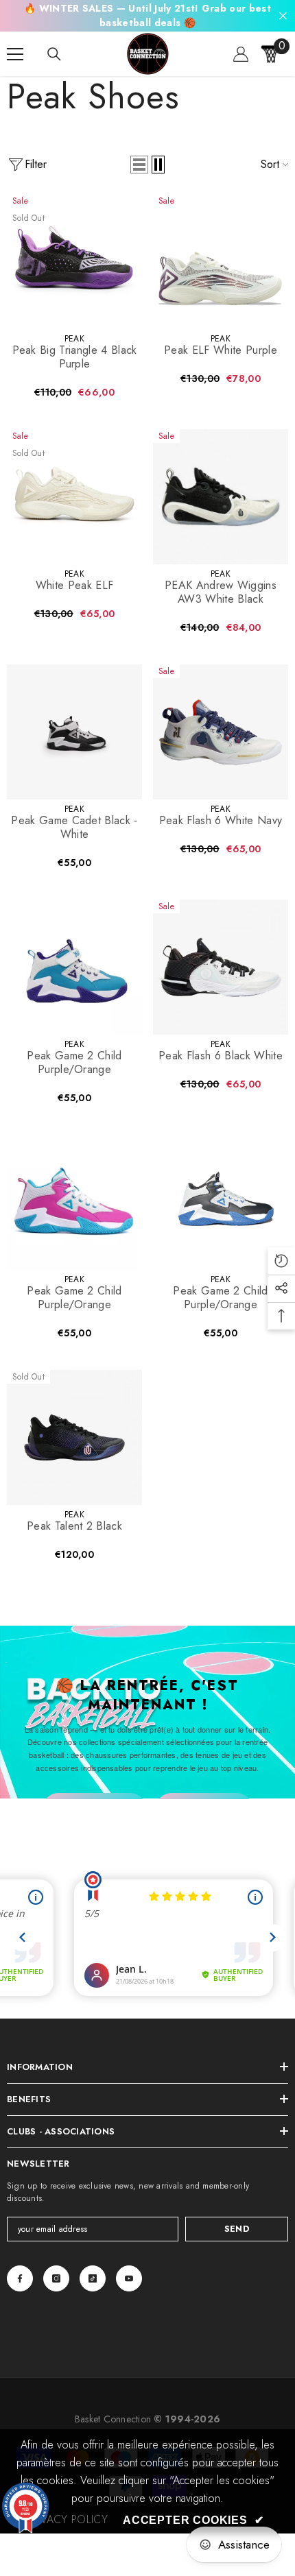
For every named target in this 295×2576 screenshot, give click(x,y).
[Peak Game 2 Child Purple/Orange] (74, 967)
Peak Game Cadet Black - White (74, 828)
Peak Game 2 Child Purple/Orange (74, 1063)
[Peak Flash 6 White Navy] (221, 732)
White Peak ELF (74, 586)
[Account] (241, 54)
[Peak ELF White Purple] (221, 262)
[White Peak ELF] (74, 497)
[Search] (54, 54)
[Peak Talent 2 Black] (74, 1437)
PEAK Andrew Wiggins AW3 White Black (221, 592)
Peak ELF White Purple (221, 350)
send (237, 2229)
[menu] (15, 54)
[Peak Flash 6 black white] (221, 967)
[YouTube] (129, 2278)
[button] (139, 165)
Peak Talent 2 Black (74, 1526)
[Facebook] (20, 2278)
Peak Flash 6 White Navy (221, 821)
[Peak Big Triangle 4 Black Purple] (74, 262)
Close (283, 16)
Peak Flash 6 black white (221, 1056)
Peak (74, 339)
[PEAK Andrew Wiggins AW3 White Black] (221, 497)
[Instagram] (56, 2278)
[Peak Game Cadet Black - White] (74, 732)
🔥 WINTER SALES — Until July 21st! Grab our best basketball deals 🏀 (147, 15)
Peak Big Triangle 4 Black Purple (75, 357)
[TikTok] (93, 2278)
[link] (68, 2520)
